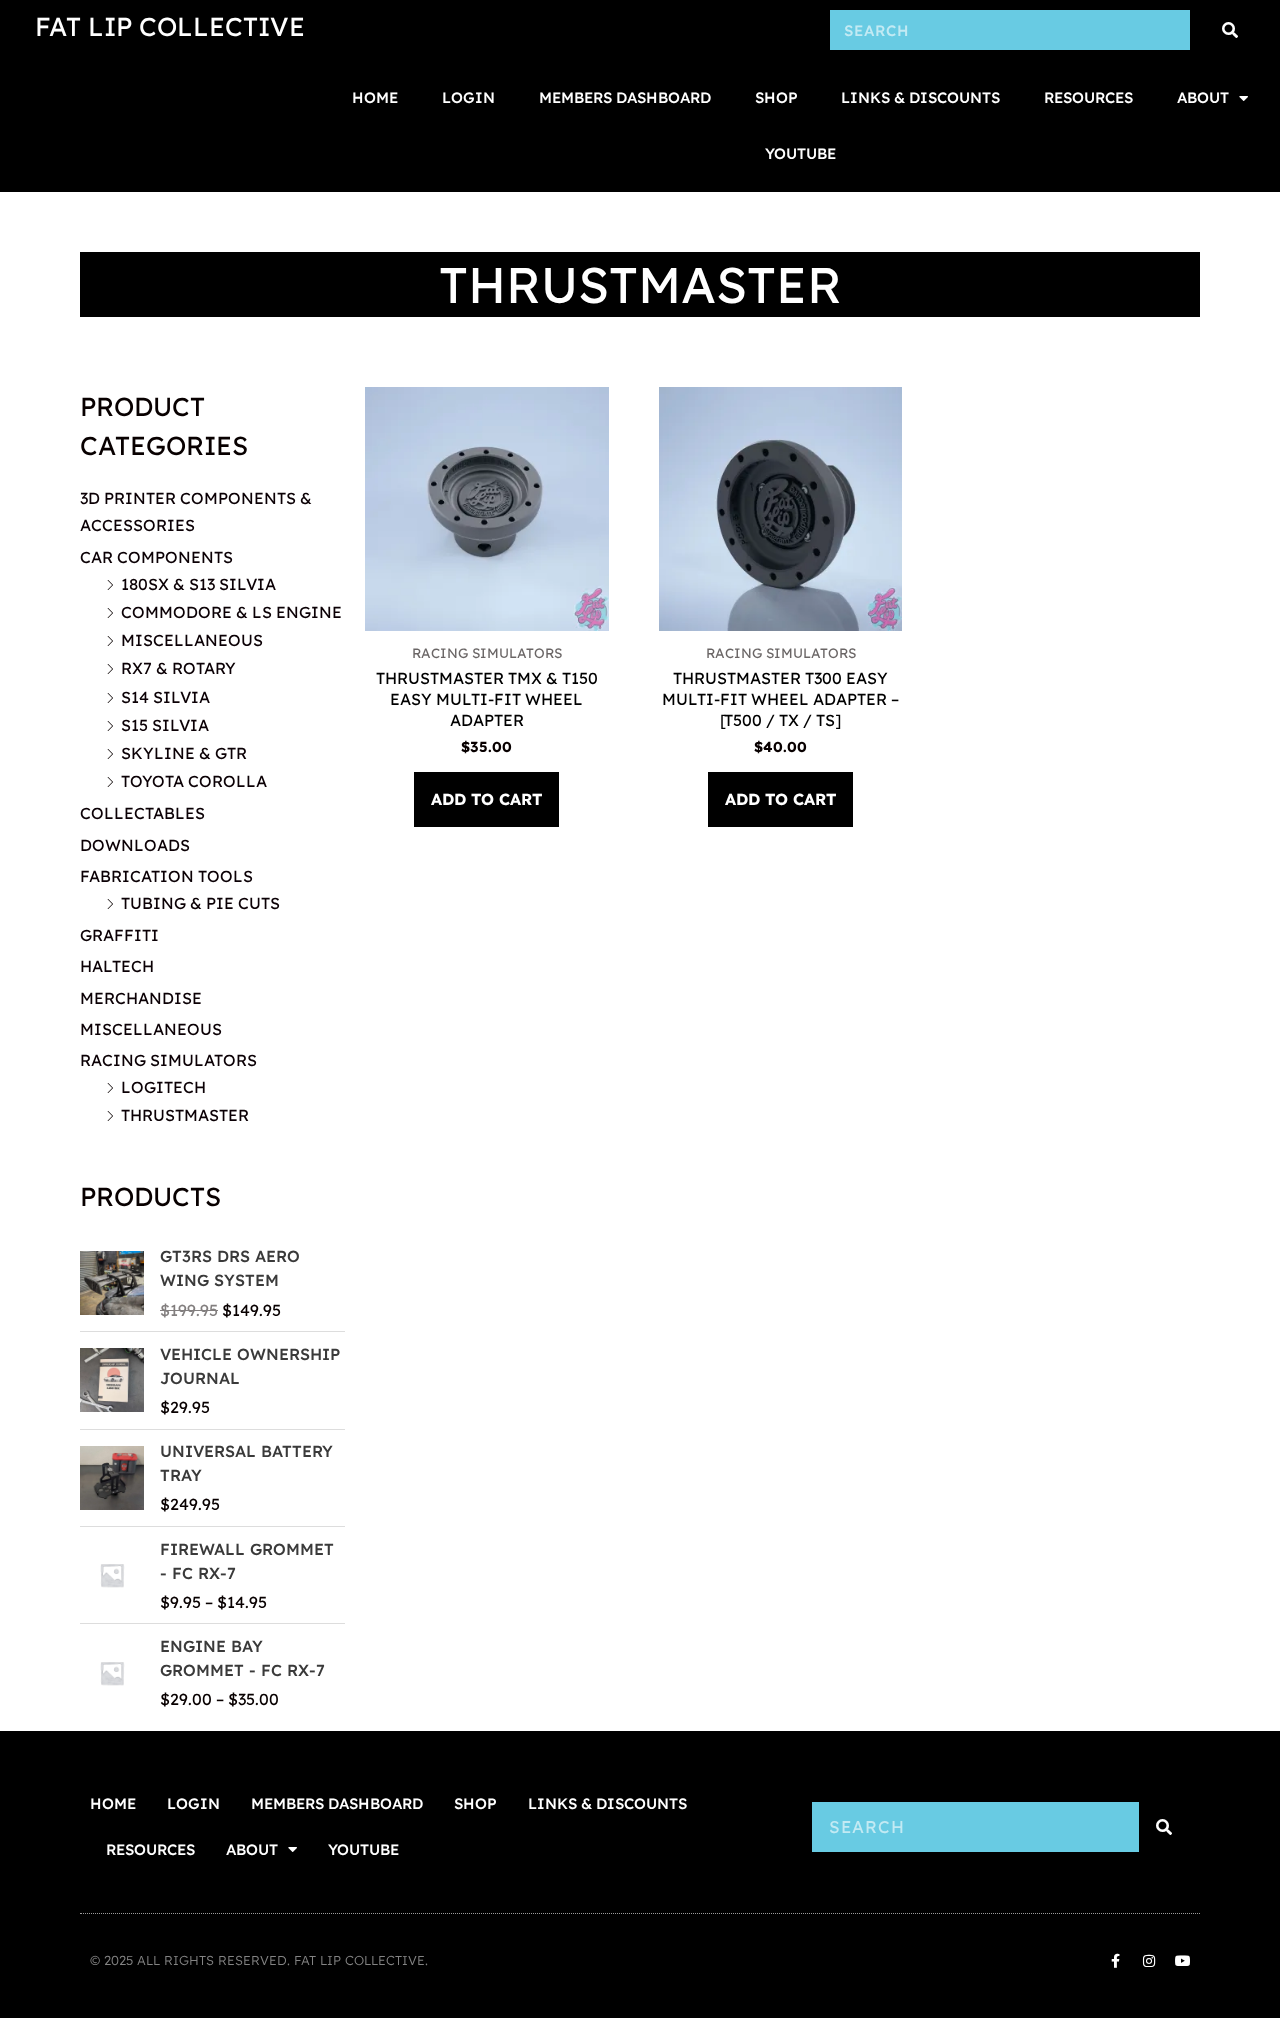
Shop (776, 97)
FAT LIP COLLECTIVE (170, 26)
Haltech (117, 966)
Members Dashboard (625, 97)
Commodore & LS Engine (231, 612)
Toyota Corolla (194, 781)
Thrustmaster (185, 1115)
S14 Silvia (165, 697)
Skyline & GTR (184, 753)
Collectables (142, 813)
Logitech (163, 1087)
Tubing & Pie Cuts (200, 903)
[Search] (1230, 30)
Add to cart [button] (486, 799)
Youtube (800, 153)
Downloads (135, 845)
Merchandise (141, 998)
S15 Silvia (165, 725)
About (1203, 97)
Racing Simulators (168, 1060)
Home (375, 97)
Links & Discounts (920, 97)
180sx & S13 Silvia (198, 584)
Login (468, 97)
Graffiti (119, 935)
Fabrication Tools (166, 876)
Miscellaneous (192, 640)
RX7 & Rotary (178, 668)
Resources (1088, 97)
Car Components (156, 557)
